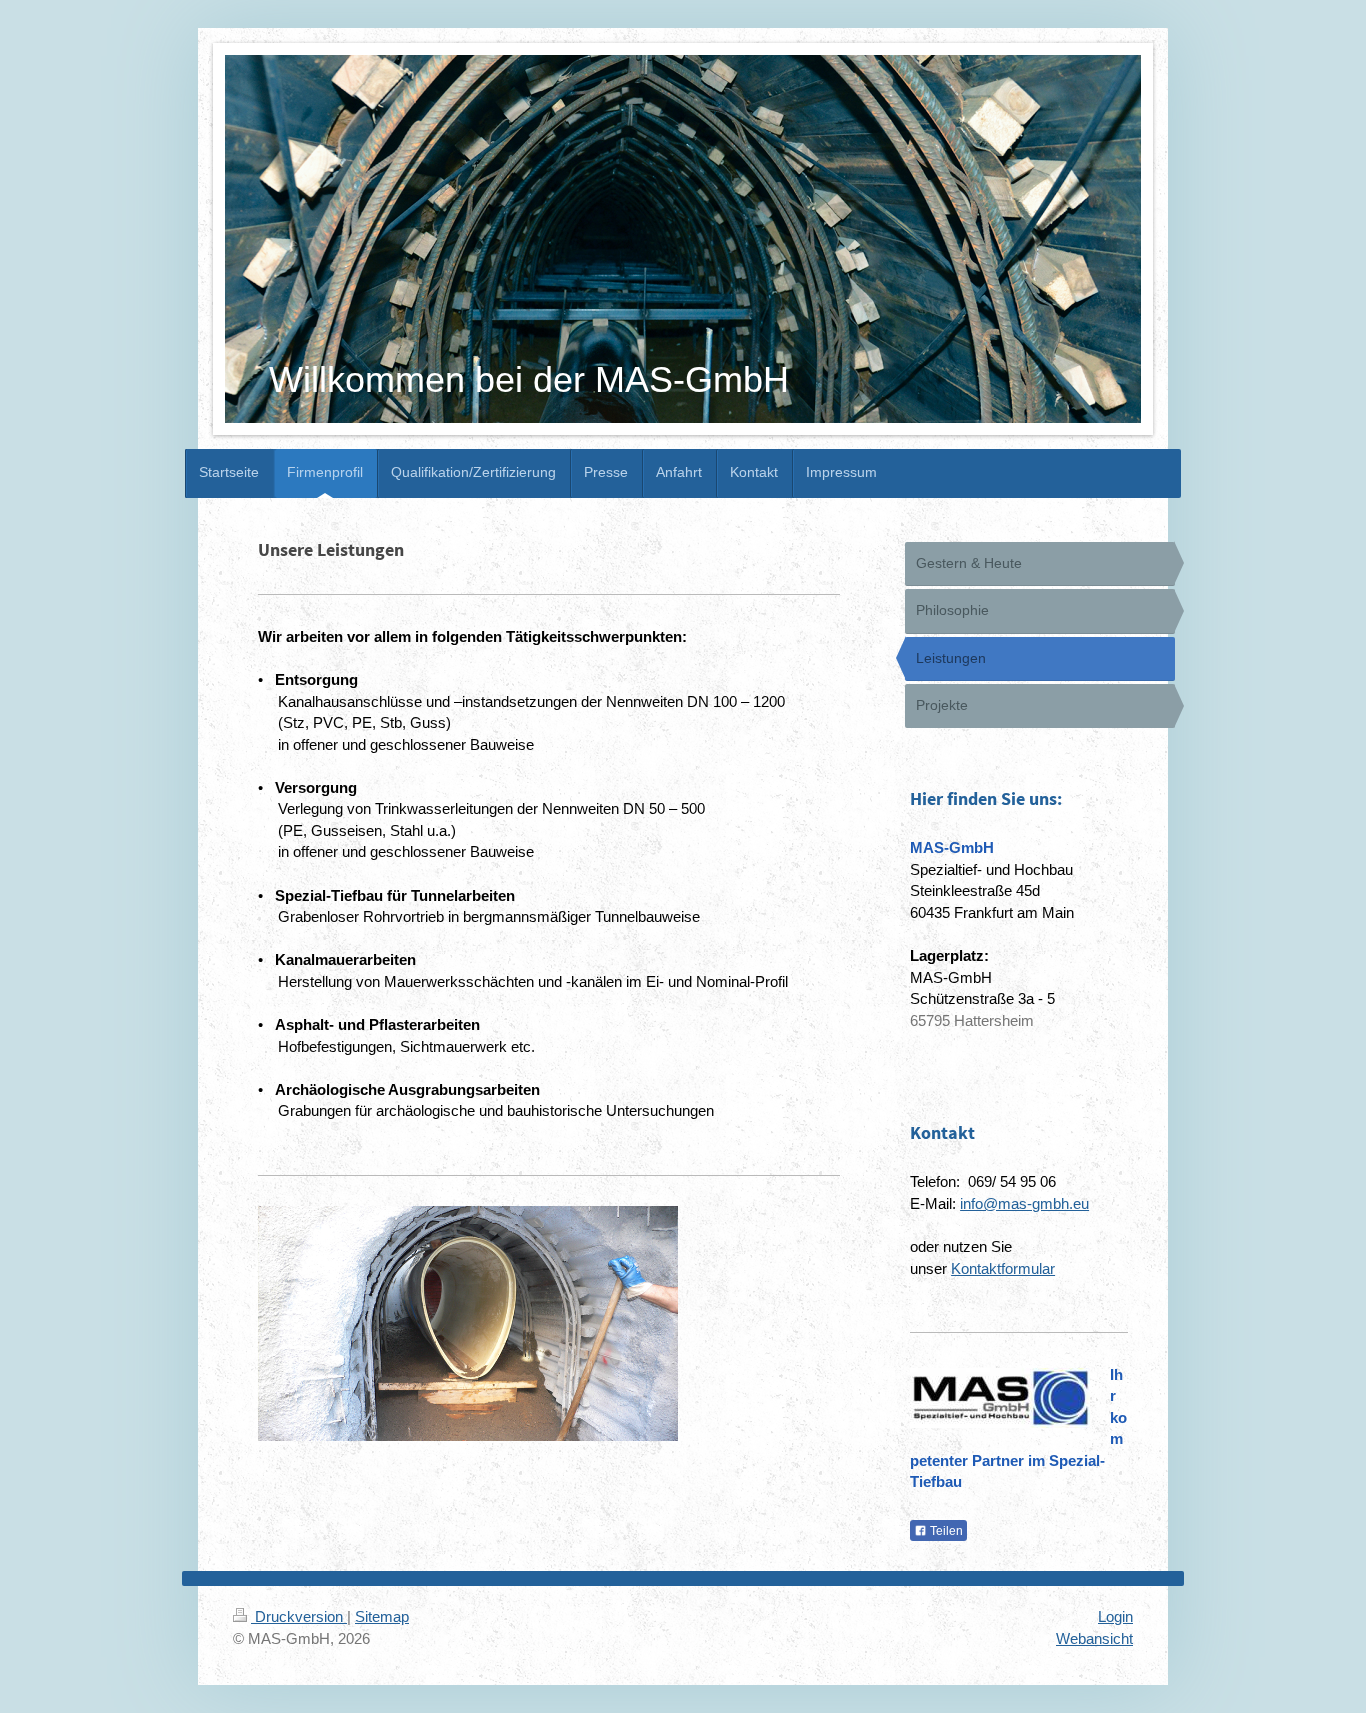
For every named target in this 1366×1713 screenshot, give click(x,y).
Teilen (945, 1531)
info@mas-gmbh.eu (1024, 1203)
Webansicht (1094, 1638)
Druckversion (299, 1616)
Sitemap (382, 1616)
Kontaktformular (1003, 1268)
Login (1115, 1616)
